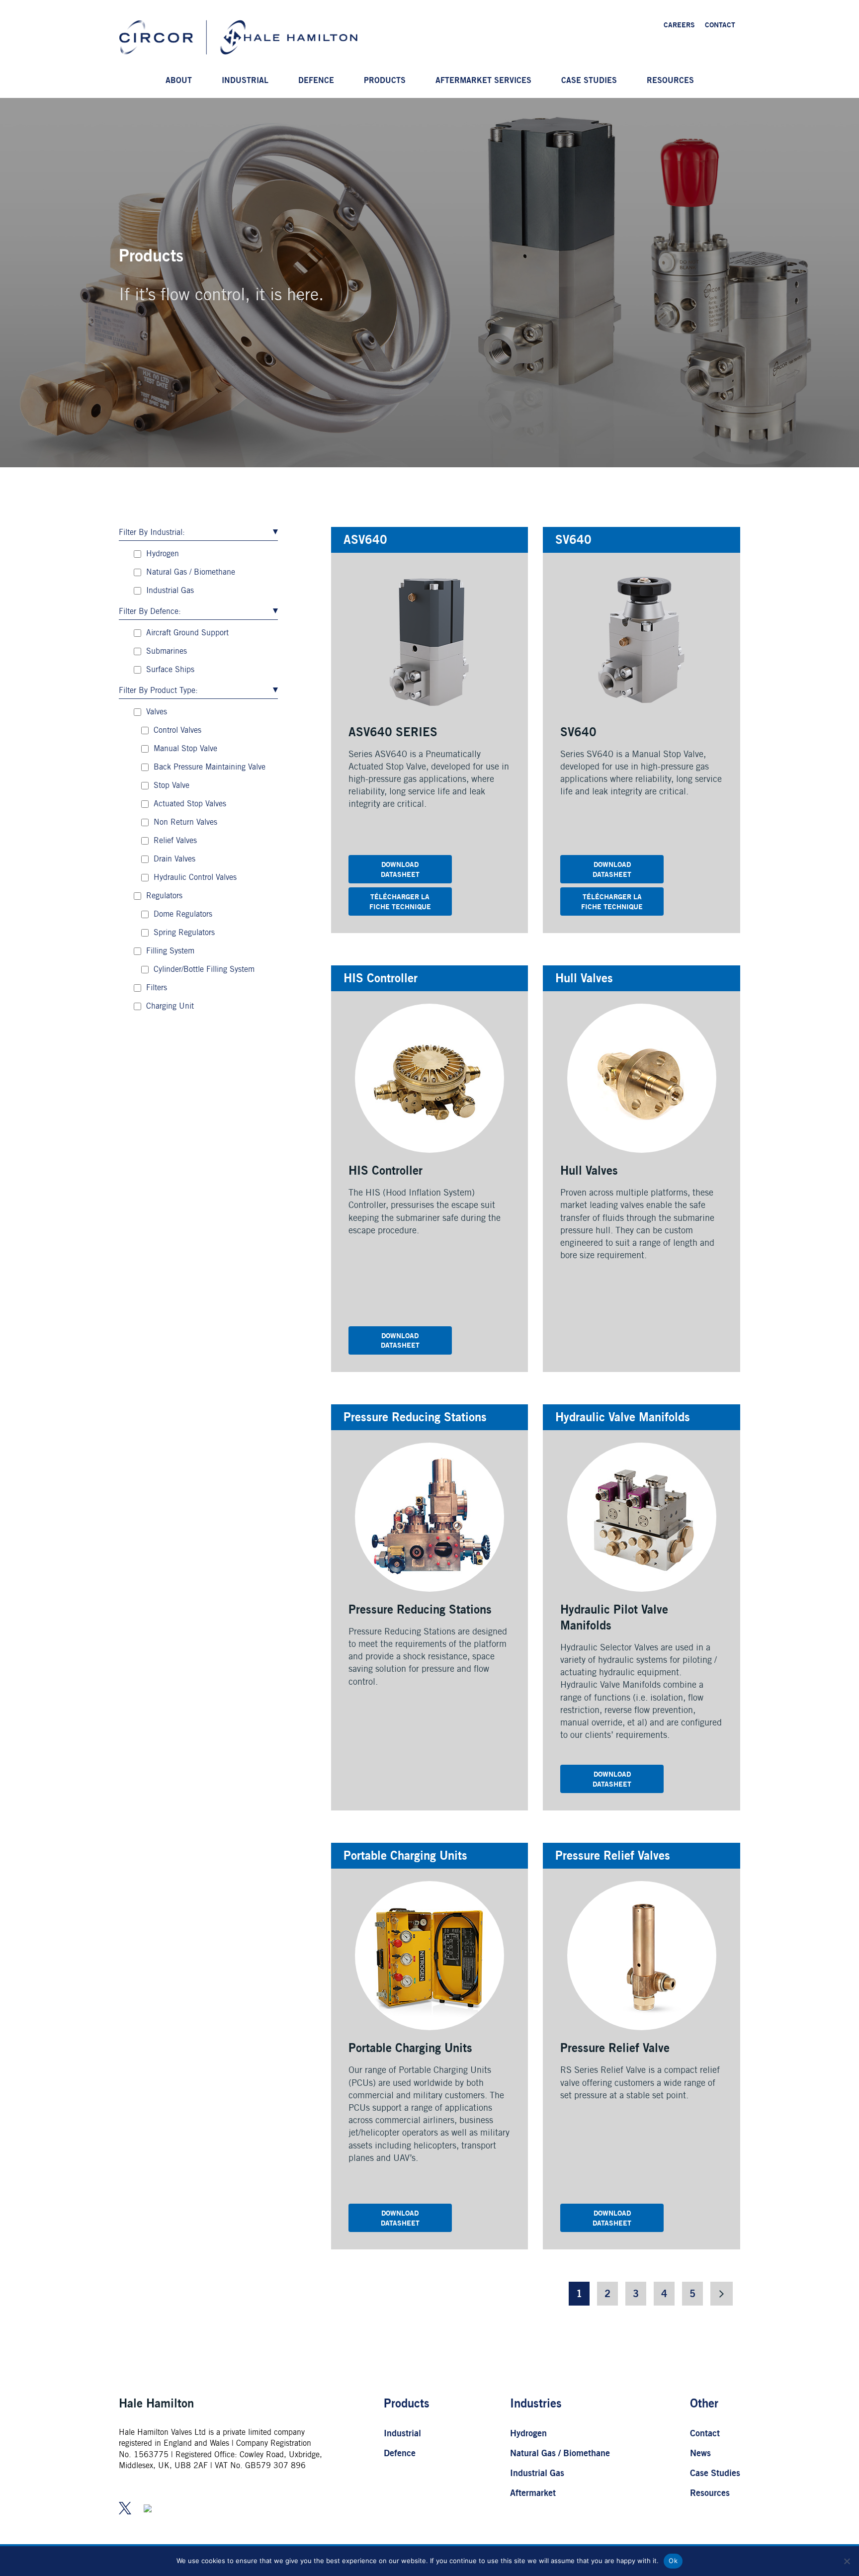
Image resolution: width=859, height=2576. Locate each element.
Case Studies (715, 2473)
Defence (400, 2453)
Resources (710, 2492)
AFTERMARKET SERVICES (483, 80)
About (179, 80)
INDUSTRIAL (245, 80)
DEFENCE (316, 80)
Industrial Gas (537, 2473)
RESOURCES (670, 80)
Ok (673, 2561)
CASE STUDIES (589, 80)
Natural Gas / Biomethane (560, 2453)
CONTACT (720, 25)
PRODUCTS (385, 80)
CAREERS (679, 25)
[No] (847, 2561)
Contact (705, 2433)
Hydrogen (528, 2433)
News (700, 2453)
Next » (722, 2294)
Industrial (402, 2433)
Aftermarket (533, 2492)
